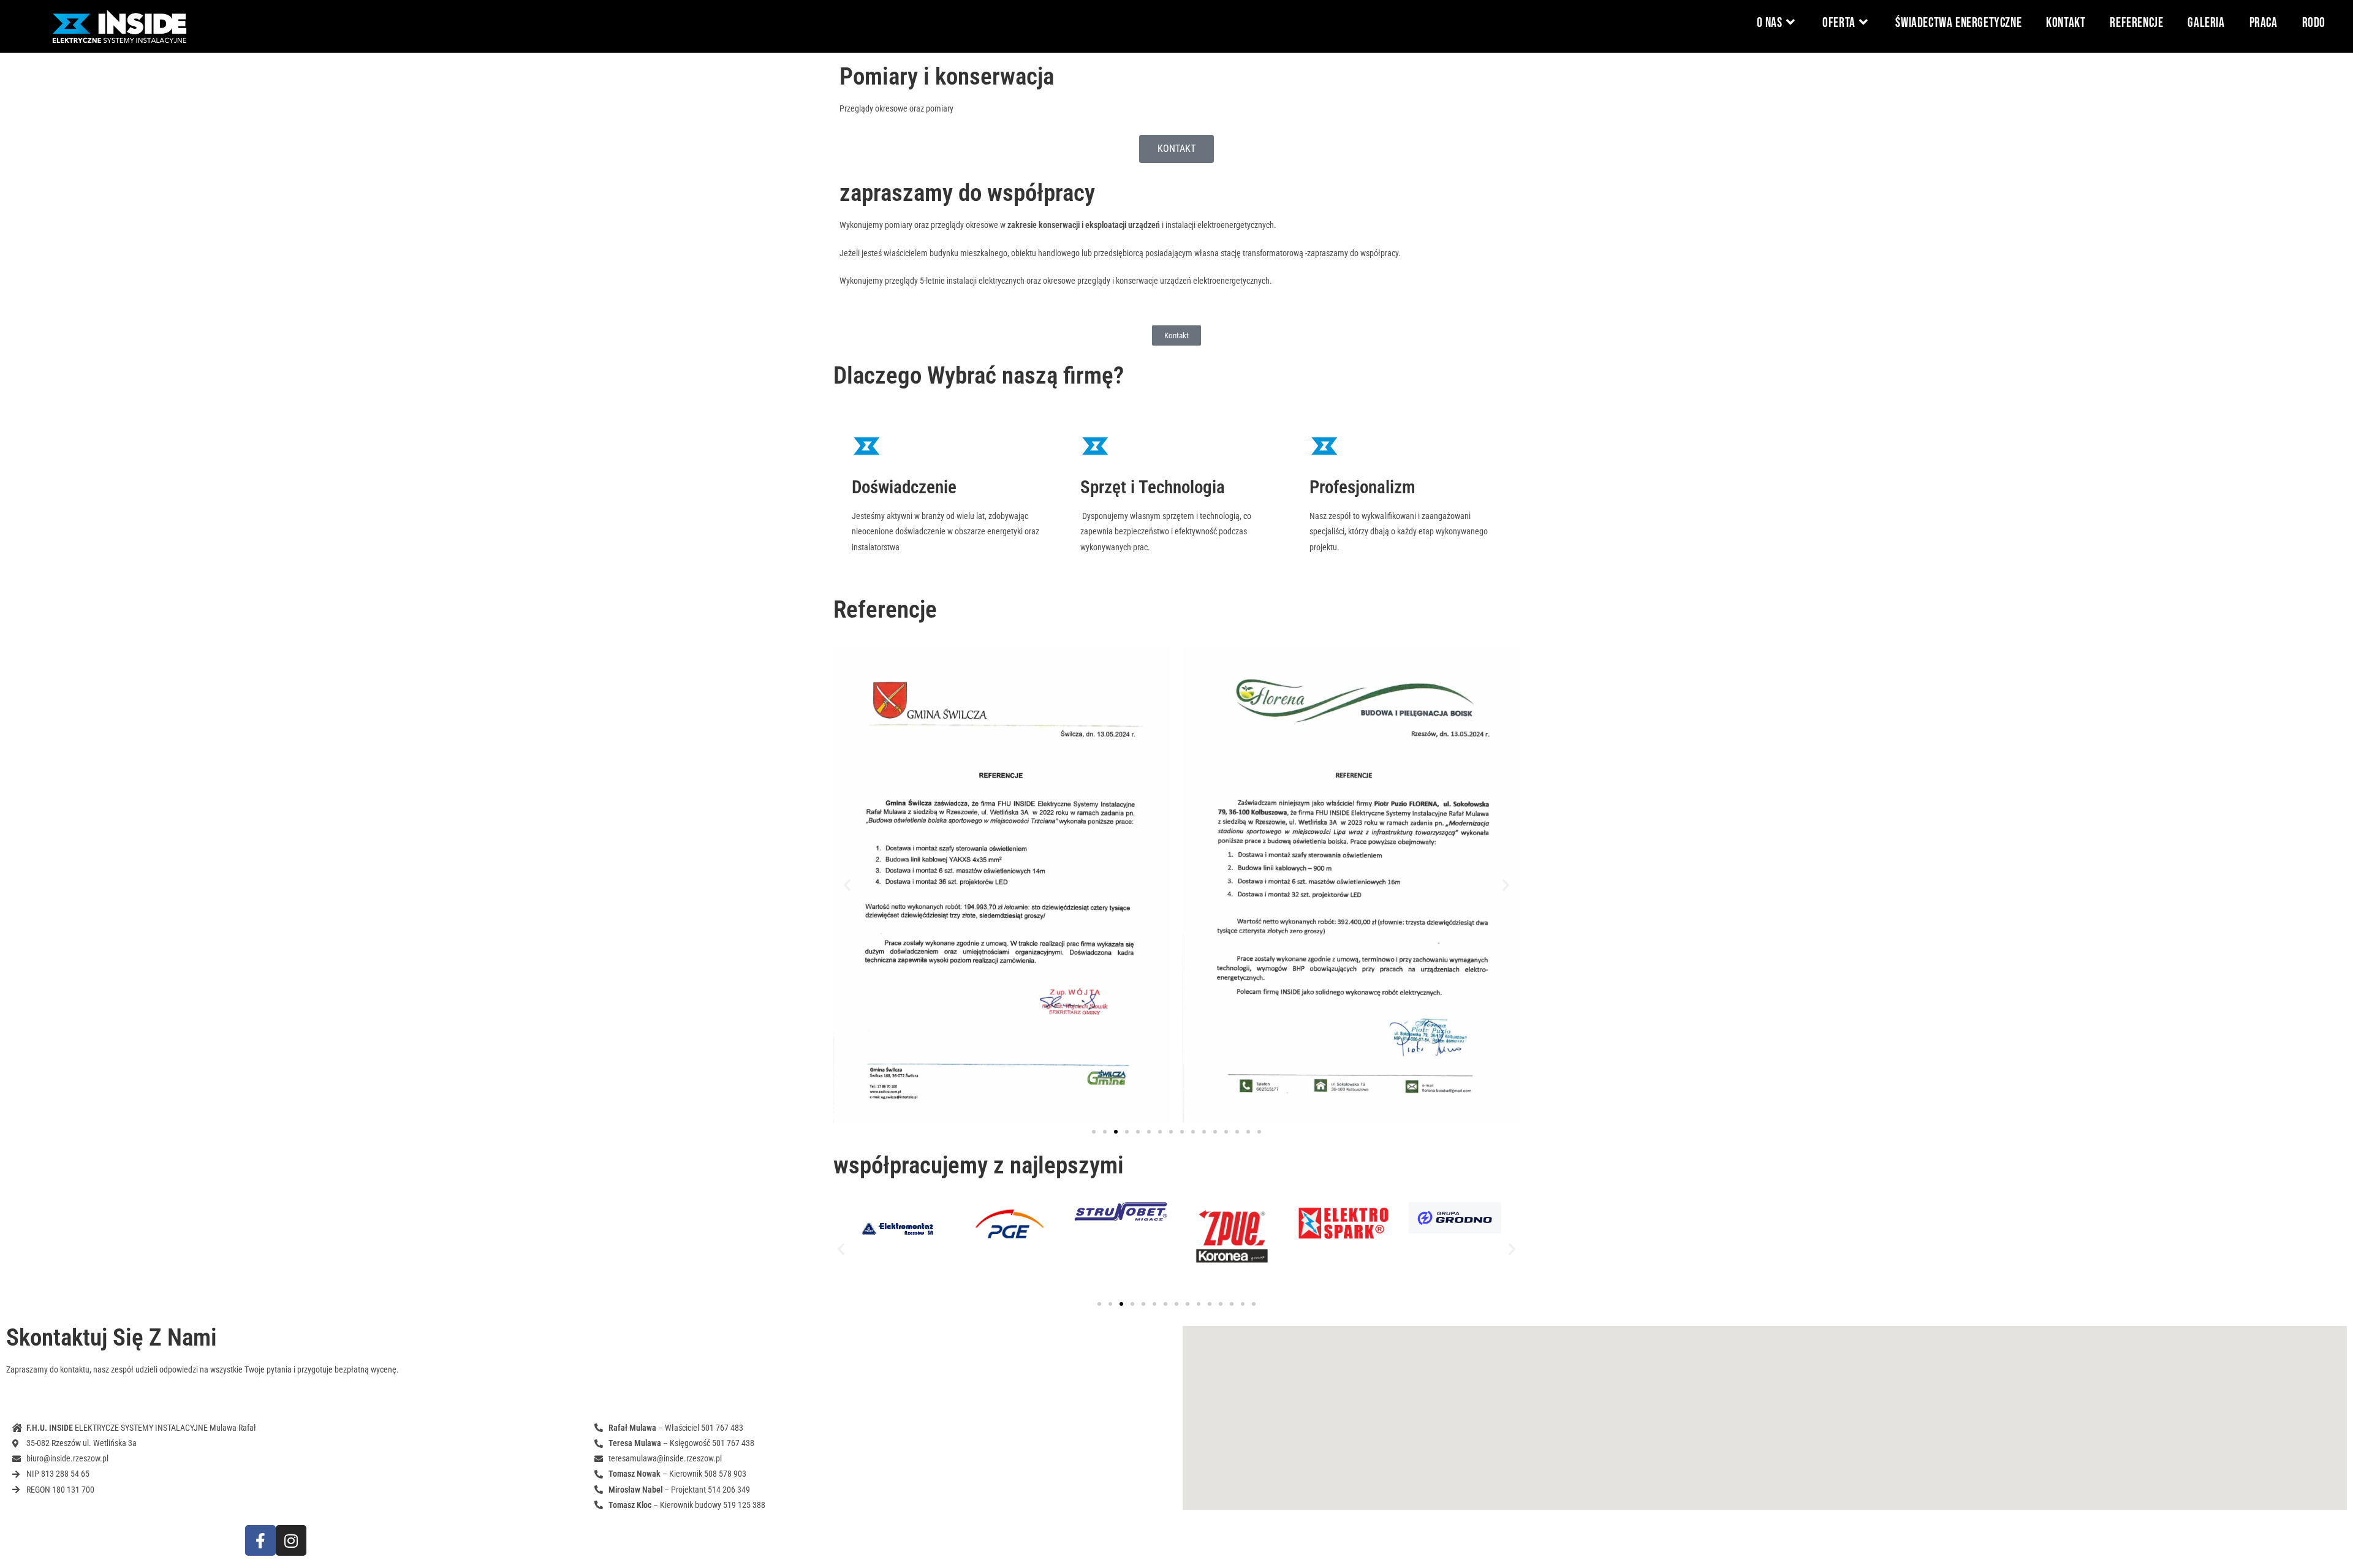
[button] (847, 884)
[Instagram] (291, 1540)
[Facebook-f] (260, 1540)
